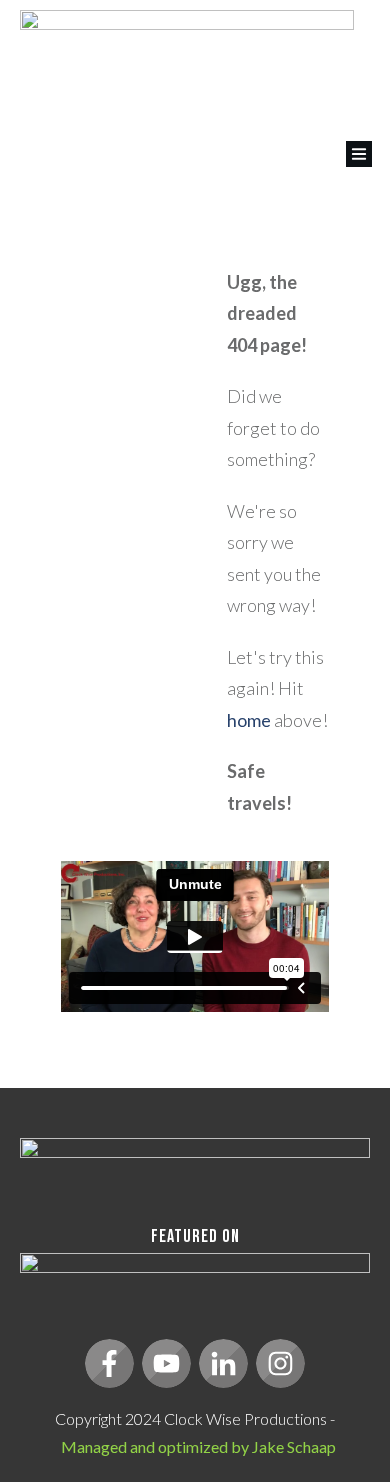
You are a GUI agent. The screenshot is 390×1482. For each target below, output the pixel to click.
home (249, 720)
